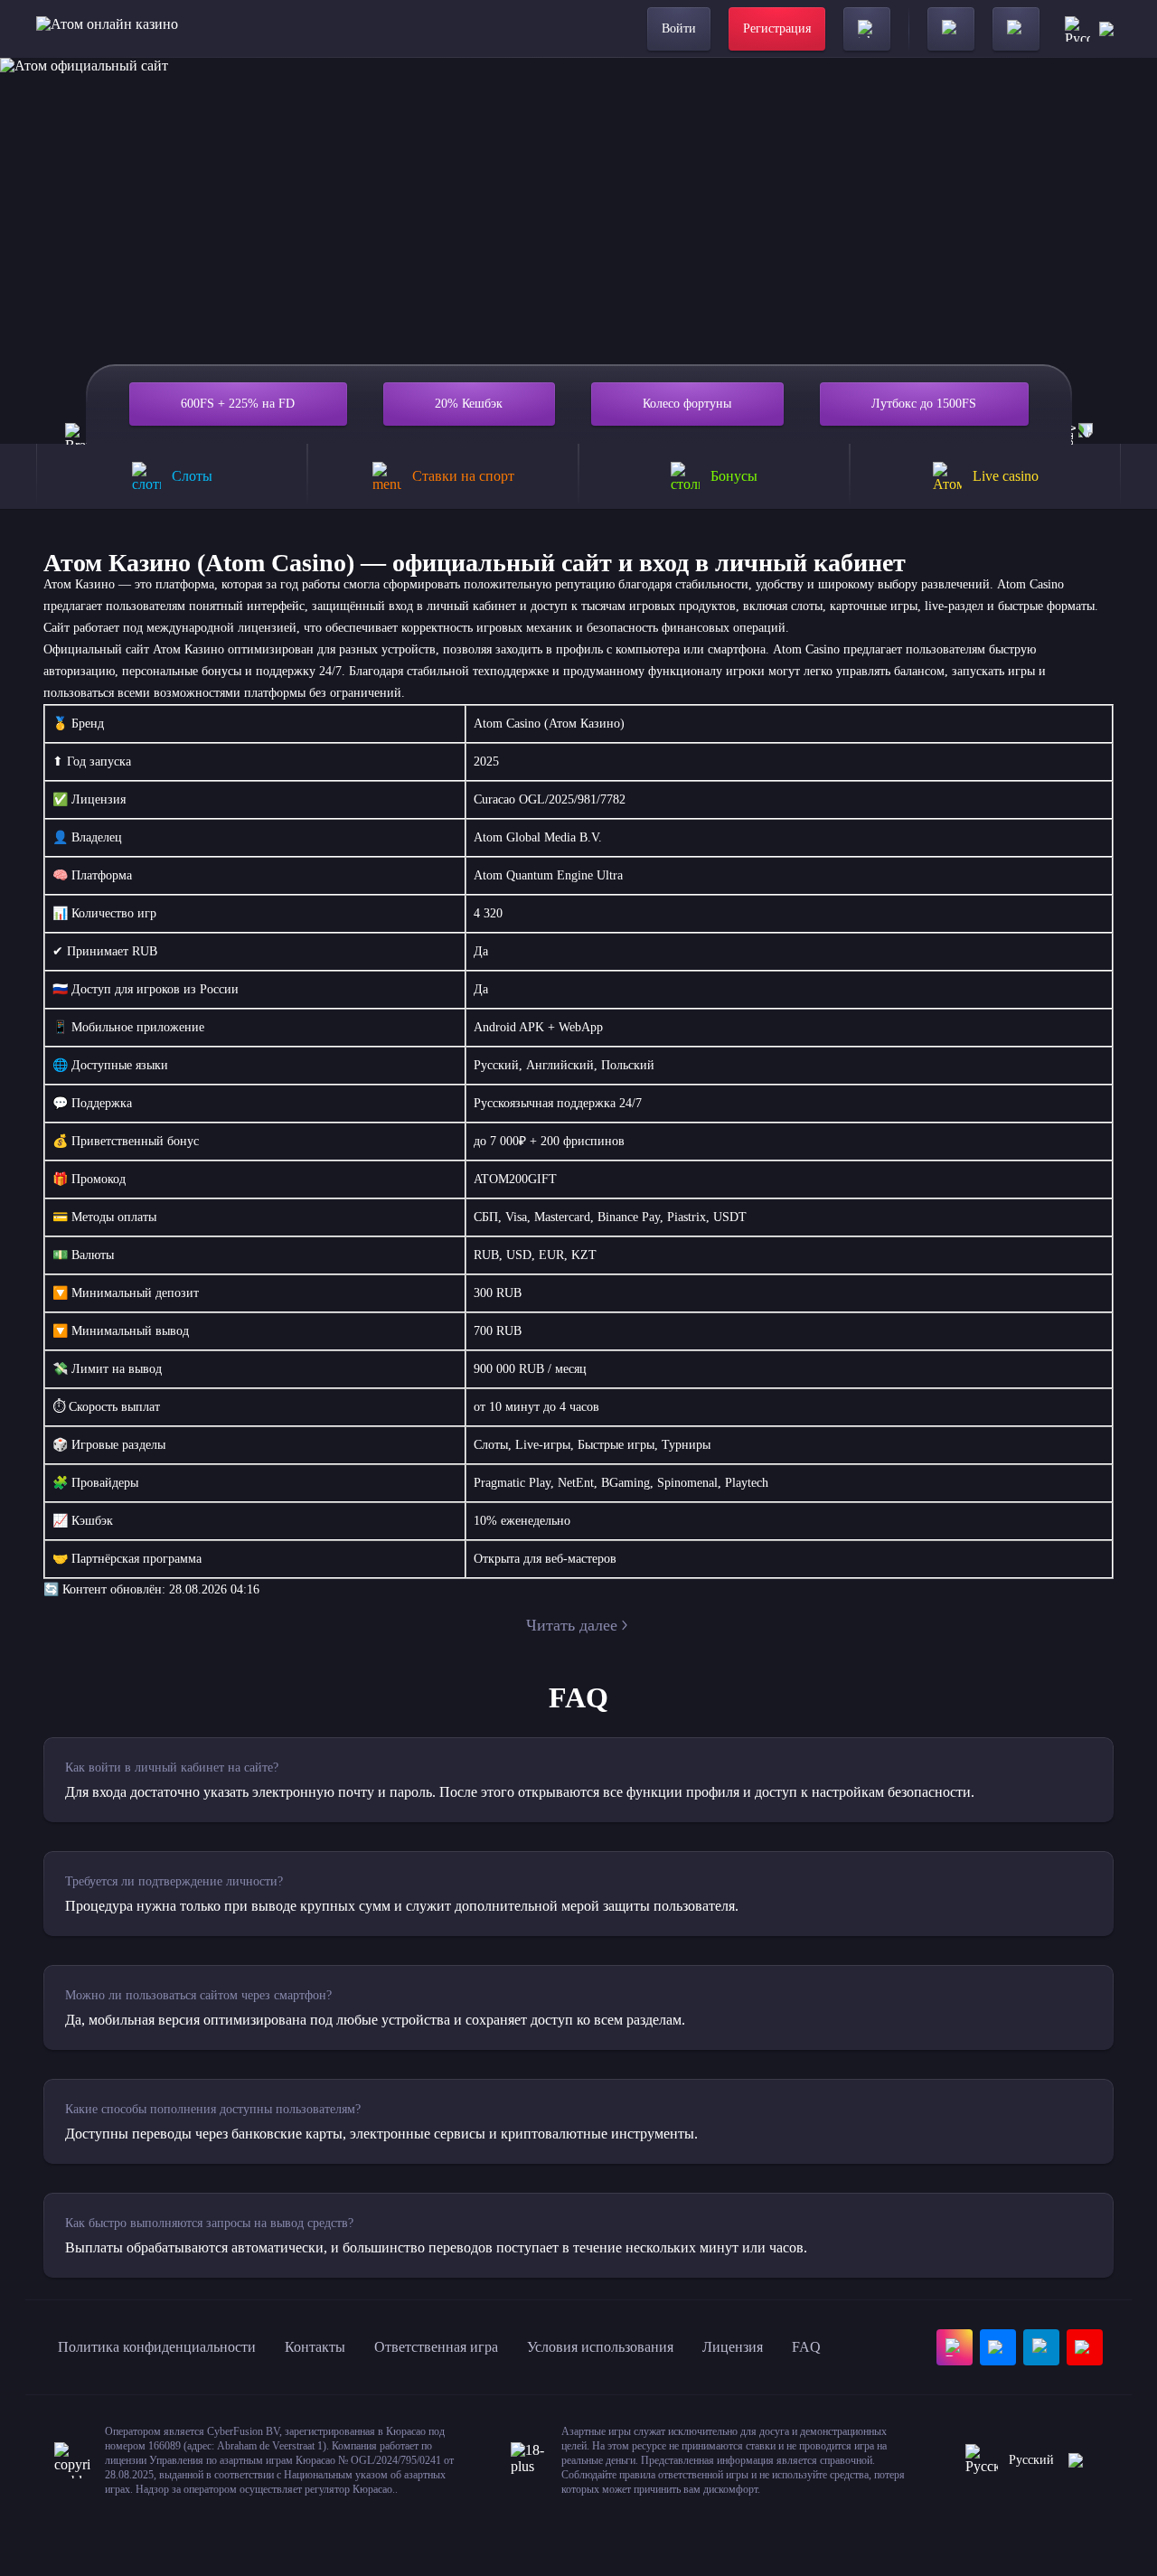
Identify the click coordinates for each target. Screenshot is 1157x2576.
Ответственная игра (436, 2347)
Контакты (315, 2347)
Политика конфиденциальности (157, 2347)
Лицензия (733, 2347)
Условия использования (600, 2347)
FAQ (806, 2347)
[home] (107, 29)
